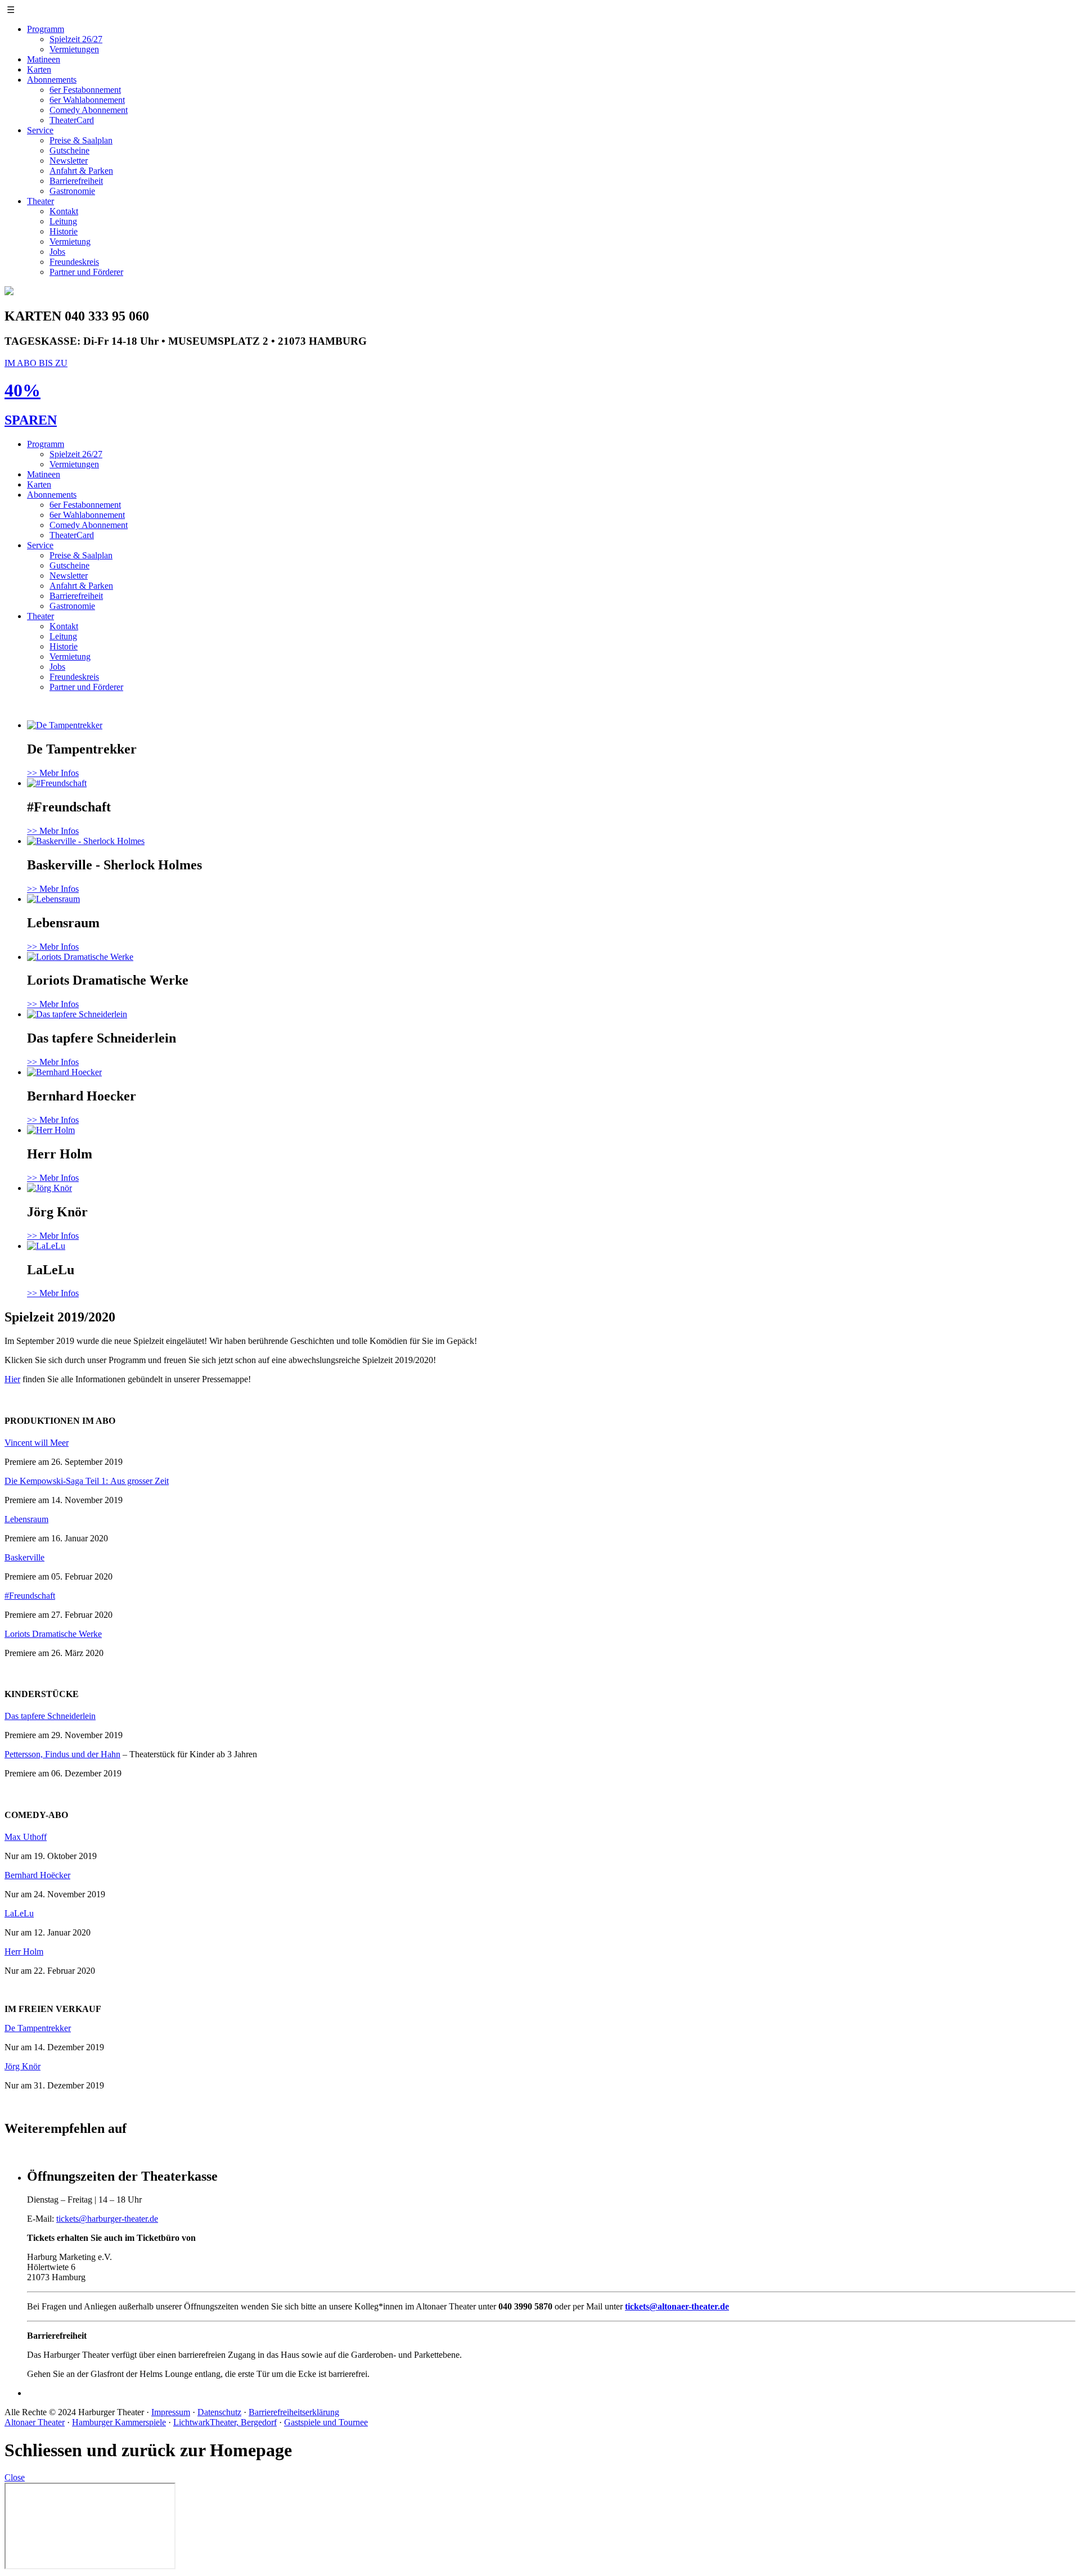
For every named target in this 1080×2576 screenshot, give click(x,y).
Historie (64, 231)
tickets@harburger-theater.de (107, 2219)
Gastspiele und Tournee (326, 2422)
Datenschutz (219, 2412)
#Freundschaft (30, 1596)
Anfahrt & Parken (81, 171)
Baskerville (24, 1557)
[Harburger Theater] (9, 292)
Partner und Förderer (86, 272)
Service (40, 130)
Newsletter (69, 161)
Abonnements (52, 80)
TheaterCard (72, 120)
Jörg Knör (22, 2066)
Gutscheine (69, 150)
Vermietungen (74, 49)
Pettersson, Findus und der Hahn (62, 1754)
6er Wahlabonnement (87, 100)
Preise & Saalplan (81, 140)
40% (22, 390)
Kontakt (64, 211)
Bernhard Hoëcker (37, 1875)
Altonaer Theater (35, 2422)
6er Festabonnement (85, 90)
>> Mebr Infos (53, 773)
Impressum (171, 2412)
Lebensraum (26, 1519)
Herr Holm (24, 1952)
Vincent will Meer (37, 1443)
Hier (12, 1379)
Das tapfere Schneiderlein (50, 1716)
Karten (39, 69)
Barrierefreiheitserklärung (294, 2412)
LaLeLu (19, 1913)
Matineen (44, 59)
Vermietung (70, 242)
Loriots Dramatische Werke (53, 1634)
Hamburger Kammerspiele (119, 2422)
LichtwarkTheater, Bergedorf (225, 2422)
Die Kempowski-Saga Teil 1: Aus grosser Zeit (87, 1481)
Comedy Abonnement (89, 110)
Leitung (63, 221)
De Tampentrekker (38, 2028)
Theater (40, 201)
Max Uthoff (26, 1837)
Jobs (57, 252)
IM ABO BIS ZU (36, 363)
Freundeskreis (74, 262)
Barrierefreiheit (76, 181)
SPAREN (31, 420)
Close (15, 2477)
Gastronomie (72, 191)
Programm (46, 29)
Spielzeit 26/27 (76, 39)
